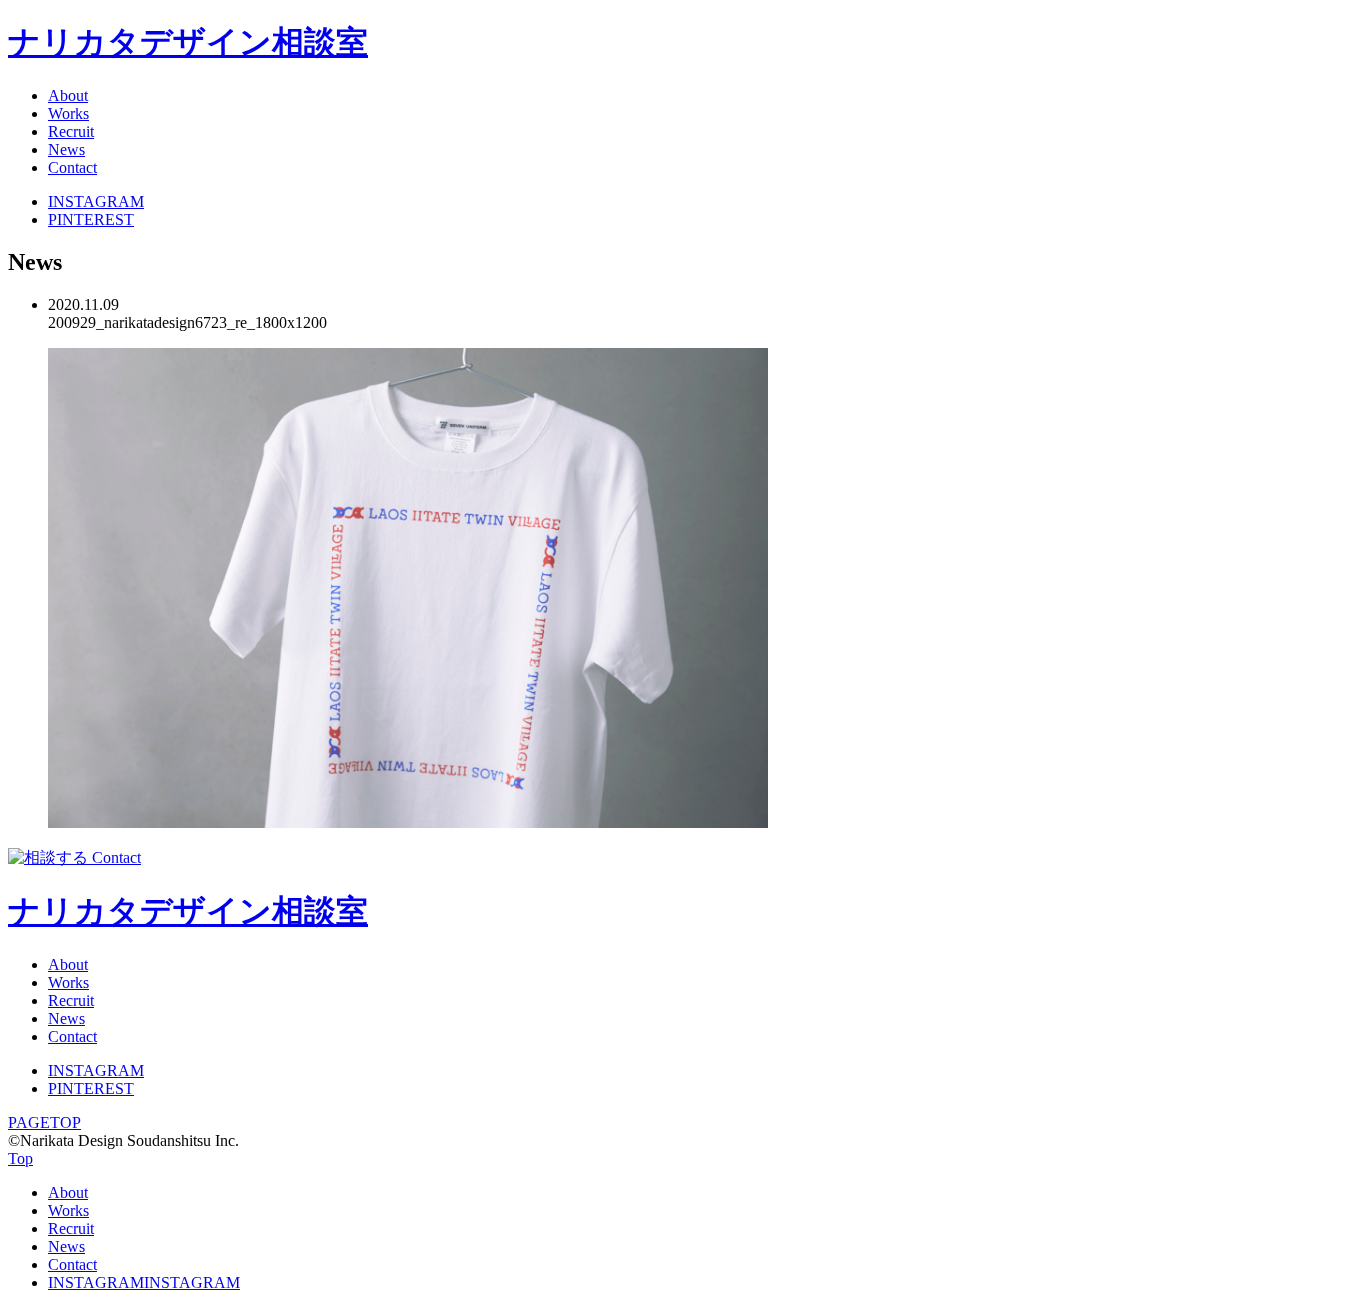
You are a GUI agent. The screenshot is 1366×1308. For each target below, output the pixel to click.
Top (20, 1158)
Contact (72, 167)
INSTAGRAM (96, 201)
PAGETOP (44, 1122)
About (68, 95)
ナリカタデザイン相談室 (188, 42)
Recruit (71, 131)
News (66, 149)
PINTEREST (91, 219)
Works (68, 113)
